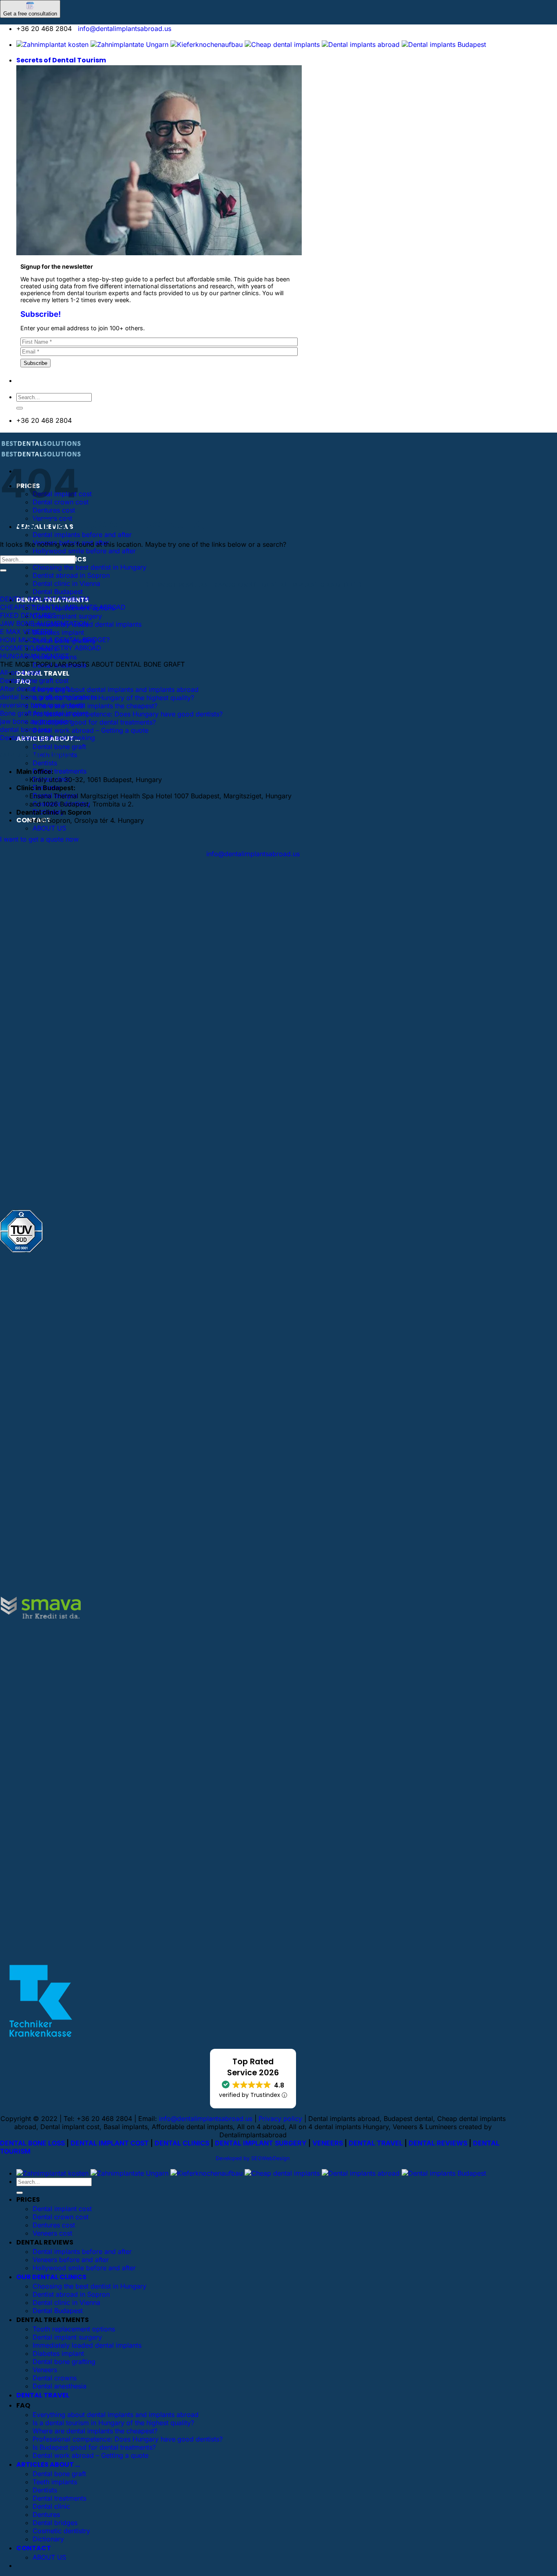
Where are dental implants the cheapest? (95, 706)
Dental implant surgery (67, 616)
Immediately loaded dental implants (87, 2345)
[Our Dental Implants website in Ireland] (282, 44)
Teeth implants (55, 2482)
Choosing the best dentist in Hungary (90, 567)
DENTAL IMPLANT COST (110, 2143)
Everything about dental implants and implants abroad (116, 689)
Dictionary (48, 2539)
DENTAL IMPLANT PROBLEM (44, 599)
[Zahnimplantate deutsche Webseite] (207, 44)
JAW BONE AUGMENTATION (44, 623)
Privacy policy (280, 2119)
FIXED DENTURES (28, 615)
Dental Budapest (58, 592)
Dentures (46, 2514)
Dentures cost (54, 510)
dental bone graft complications (49, 697)
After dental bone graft (35, 689)
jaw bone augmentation (36, 721)
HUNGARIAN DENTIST (34, 656)
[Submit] (20, 408)
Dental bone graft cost (34, 680)
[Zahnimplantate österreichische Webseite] (52, 44)
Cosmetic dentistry (61, 2531)
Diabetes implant (58, 632)
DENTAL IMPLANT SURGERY (261, 2143)
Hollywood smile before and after (84, 551)
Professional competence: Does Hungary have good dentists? (128, 714)
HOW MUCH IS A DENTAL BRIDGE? (55, 640)
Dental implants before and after (82, 535)
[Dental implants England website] (361, 44)
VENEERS (328, 2143)
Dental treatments (60, 771)
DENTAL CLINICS (182, 2143)
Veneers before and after (71, 2260)
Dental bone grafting (64, 2362)
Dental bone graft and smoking (48, 738)
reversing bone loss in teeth (42, 705)
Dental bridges (55, 2523)
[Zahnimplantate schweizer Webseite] (129, 44)
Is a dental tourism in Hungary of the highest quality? (113, 698)
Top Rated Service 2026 (253, 2067)
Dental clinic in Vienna (66, 583)
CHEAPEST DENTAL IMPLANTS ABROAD (63, 607)
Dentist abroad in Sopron (71, 575)
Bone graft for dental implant (44, 713)
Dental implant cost (62, 2209)
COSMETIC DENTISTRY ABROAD (51, 648)
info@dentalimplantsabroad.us (125, 29)
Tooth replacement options (74, 2329)
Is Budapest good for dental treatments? (94, 722)
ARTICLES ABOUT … (48, 2464)
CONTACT (34, 2548)
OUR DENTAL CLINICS (51, 2277)
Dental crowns (55, 2378)
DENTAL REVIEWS (438, 2143)
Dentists (45, 763)
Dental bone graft (59, 747)
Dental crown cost (61, 2217)
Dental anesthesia (60, 2386)
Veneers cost (52, 2233)
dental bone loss (25, 729)
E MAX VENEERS (26, 632)
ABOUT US (49, 828)
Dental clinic (51, 2506)
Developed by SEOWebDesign (253, 2158)
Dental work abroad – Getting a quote (91, 730)
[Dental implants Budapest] (444, 44)
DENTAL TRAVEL (43, 673)
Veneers (45, 2370)
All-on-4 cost (20, 672)
